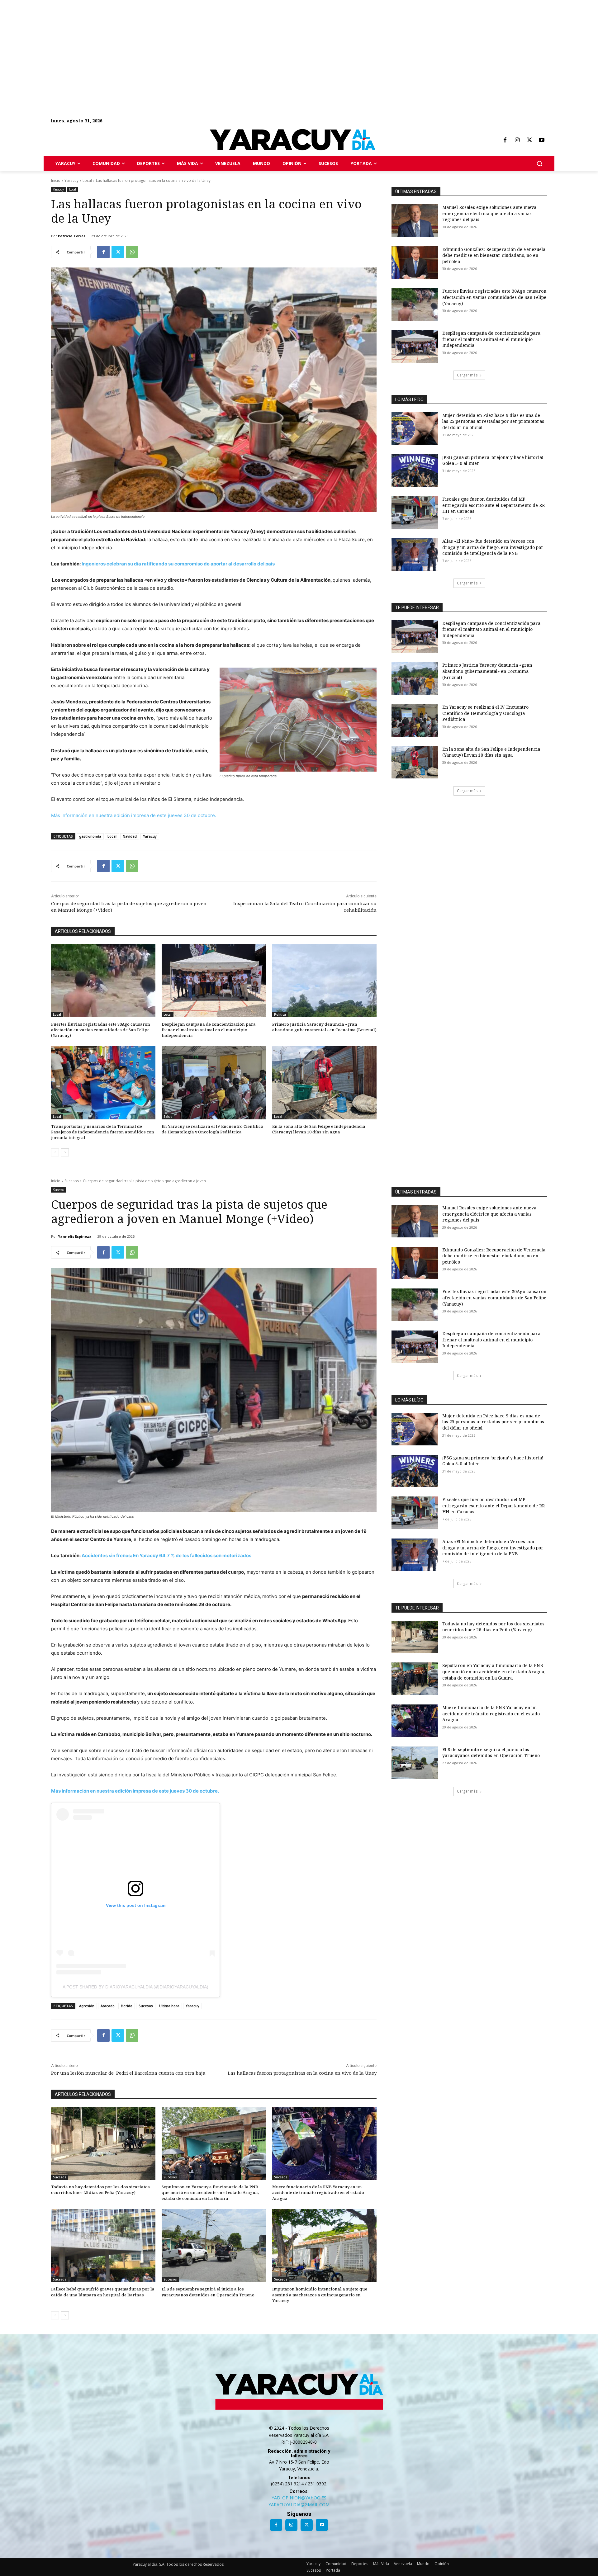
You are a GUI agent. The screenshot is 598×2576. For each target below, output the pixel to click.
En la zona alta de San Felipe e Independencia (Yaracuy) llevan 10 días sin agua (319, 1129)
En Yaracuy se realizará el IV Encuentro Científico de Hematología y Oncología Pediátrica (212, 1129)
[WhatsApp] (132, 252)
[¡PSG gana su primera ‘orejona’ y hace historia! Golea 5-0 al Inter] (415, 471)
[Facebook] (505, 140)
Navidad (130, 836)
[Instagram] (517, 140)
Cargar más (467, 375)
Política (280, 1014)
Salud (168, 1117)
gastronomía (90, 836)
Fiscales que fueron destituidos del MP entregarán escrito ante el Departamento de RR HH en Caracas (494, 505)
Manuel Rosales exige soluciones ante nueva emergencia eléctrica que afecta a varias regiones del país (489, 213)
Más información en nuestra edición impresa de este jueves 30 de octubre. (134, 815)
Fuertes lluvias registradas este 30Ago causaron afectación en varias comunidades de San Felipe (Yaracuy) (101, 1030)
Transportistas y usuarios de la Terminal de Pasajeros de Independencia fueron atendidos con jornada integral (103, 1132)
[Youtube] (542, 140)
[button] (539, 163)
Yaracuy (71, 180)
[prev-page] (55, 1152)
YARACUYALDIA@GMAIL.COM (299, 2505)
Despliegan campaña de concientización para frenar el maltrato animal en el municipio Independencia (209, 1030)
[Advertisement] (187, 44)
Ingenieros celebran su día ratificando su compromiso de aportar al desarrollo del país (178, 564)
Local (87, 180)
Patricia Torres (72, 236)
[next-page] (65, 1152)
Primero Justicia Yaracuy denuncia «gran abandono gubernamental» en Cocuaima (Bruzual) (324, 1027)
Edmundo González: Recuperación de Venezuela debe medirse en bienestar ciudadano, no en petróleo (494, 255)
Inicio (56, 180)
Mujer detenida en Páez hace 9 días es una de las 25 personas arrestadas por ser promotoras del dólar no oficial (493, 421)
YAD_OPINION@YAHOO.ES (299, 2498)
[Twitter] (529, 140)
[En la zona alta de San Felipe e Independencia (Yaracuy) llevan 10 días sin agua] (324, 1083)
